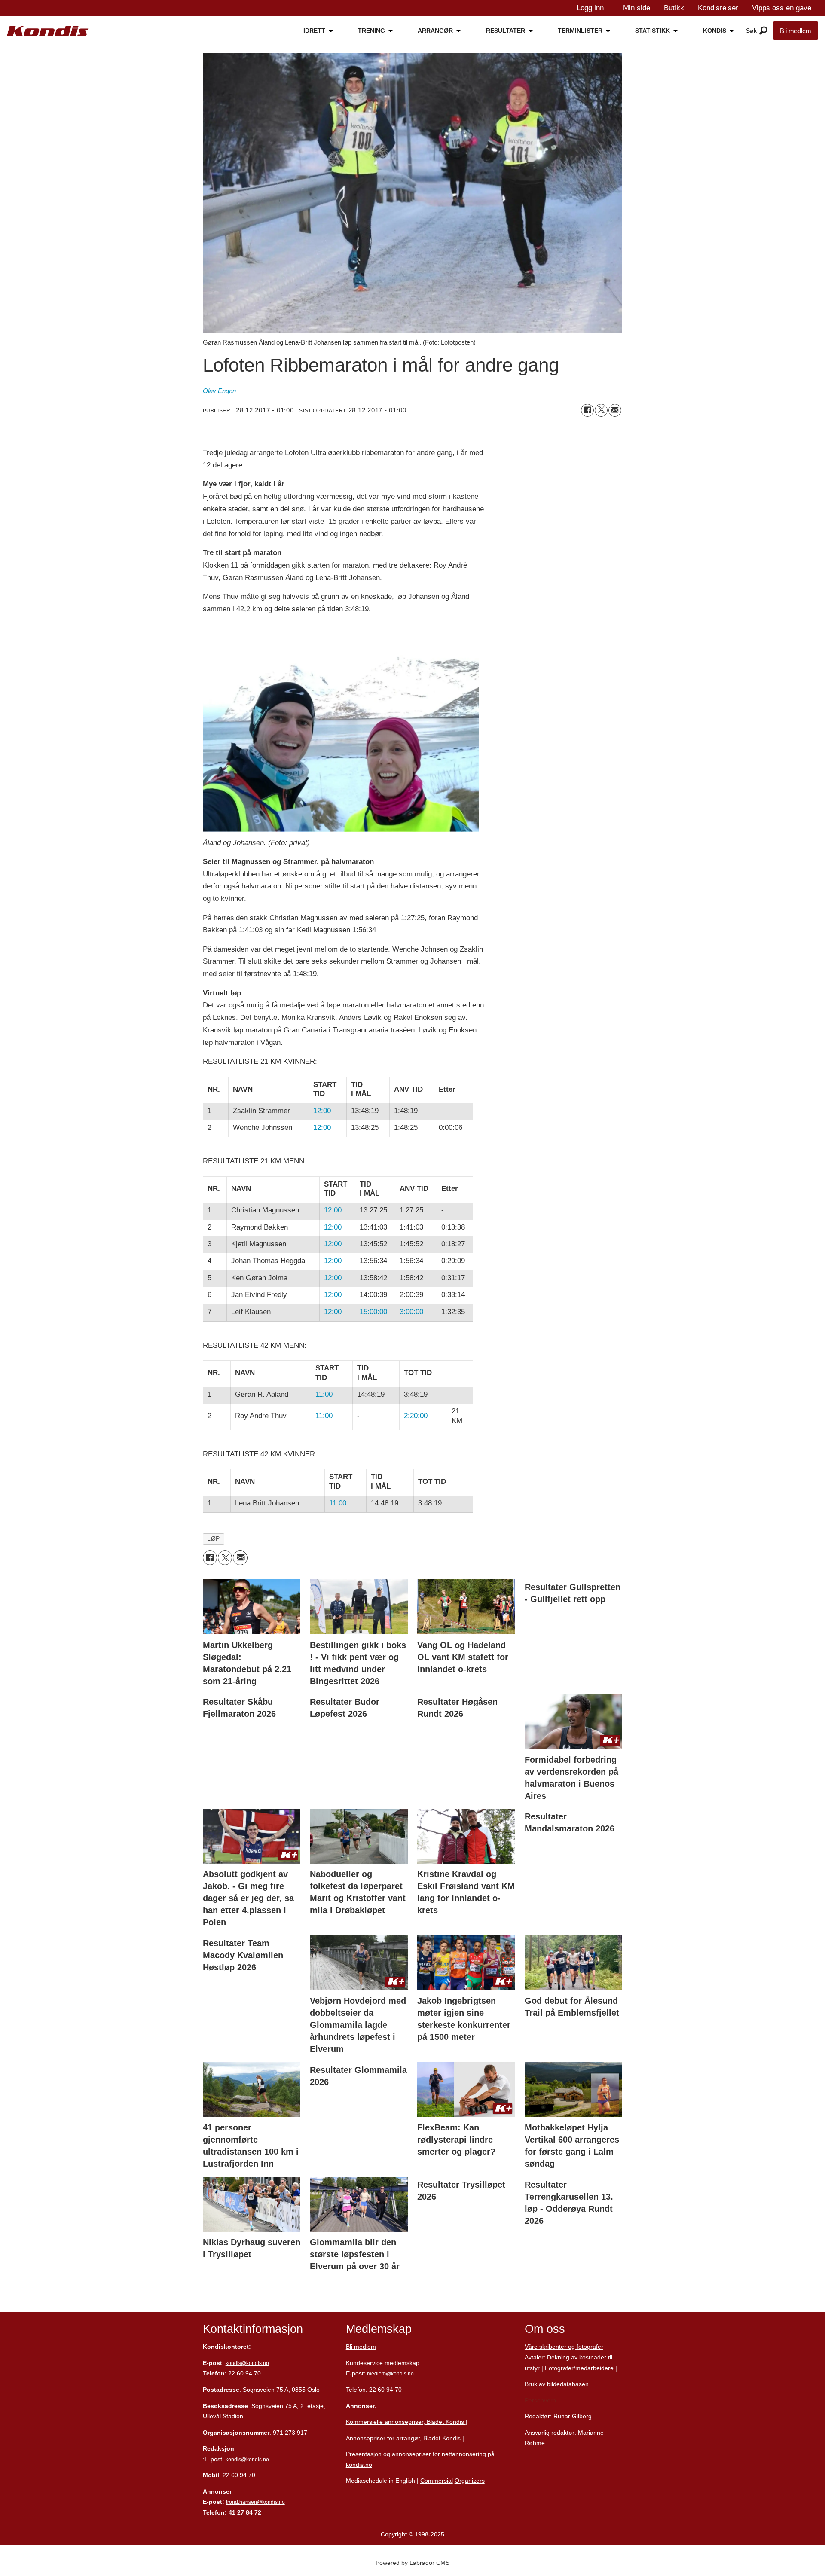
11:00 (324, 1394)
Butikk (674, 8)
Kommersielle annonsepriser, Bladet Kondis (406, 2422)
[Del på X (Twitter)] (601, 410)
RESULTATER (506, 31)
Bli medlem (796, 31)
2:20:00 (416, 1416)
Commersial (437, 2481)
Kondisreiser (718, 8)
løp (214, 1539)
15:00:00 (373, 1312)
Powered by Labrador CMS (412, 2563)
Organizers (470, 2481)
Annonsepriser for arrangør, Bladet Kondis (403, 2438)
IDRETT (314, 31)
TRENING (371, 31)
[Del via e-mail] (615, 410)
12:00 (322, 1111)
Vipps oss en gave (782, 8)
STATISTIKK (652, 31)
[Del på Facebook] (587, 410)
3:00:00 (411, 1312)
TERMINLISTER (580, 31)
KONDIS (715, 31)
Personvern (540, 2400)
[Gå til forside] (48, 31)
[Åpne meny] (763, 31)
